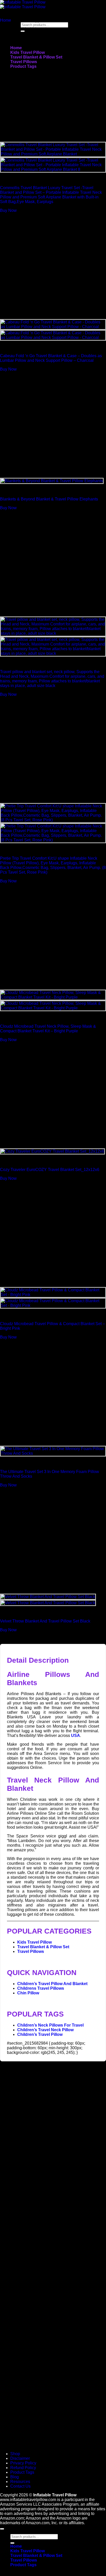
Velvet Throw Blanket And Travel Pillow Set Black (45, 1621)
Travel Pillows (24, 62)
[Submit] (12, 2543)
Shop (15, 2454)
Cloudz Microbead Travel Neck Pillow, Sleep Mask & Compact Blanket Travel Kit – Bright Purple (48, 1029)
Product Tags (23, 66)
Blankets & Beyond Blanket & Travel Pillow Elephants (49, 499)
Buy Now (8, 210)
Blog (15, 2477)
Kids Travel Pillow (28, 52)
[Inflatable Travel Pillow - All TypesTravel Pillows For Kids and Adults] (23, 5)
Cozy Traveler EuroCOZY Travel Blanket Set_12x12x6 (50, 1170)
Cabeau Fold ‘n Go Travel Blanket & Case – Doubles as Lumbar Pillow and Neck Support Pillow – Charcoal (51, 358)
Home (16, 48)
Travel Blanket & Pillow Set (36, 57)
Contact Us (20, 2486)
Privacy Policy (23, 2463)
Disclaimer (20, 2458)
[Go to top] (2, 2529)
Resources (20, 2482)
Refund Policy (23, 2468)
